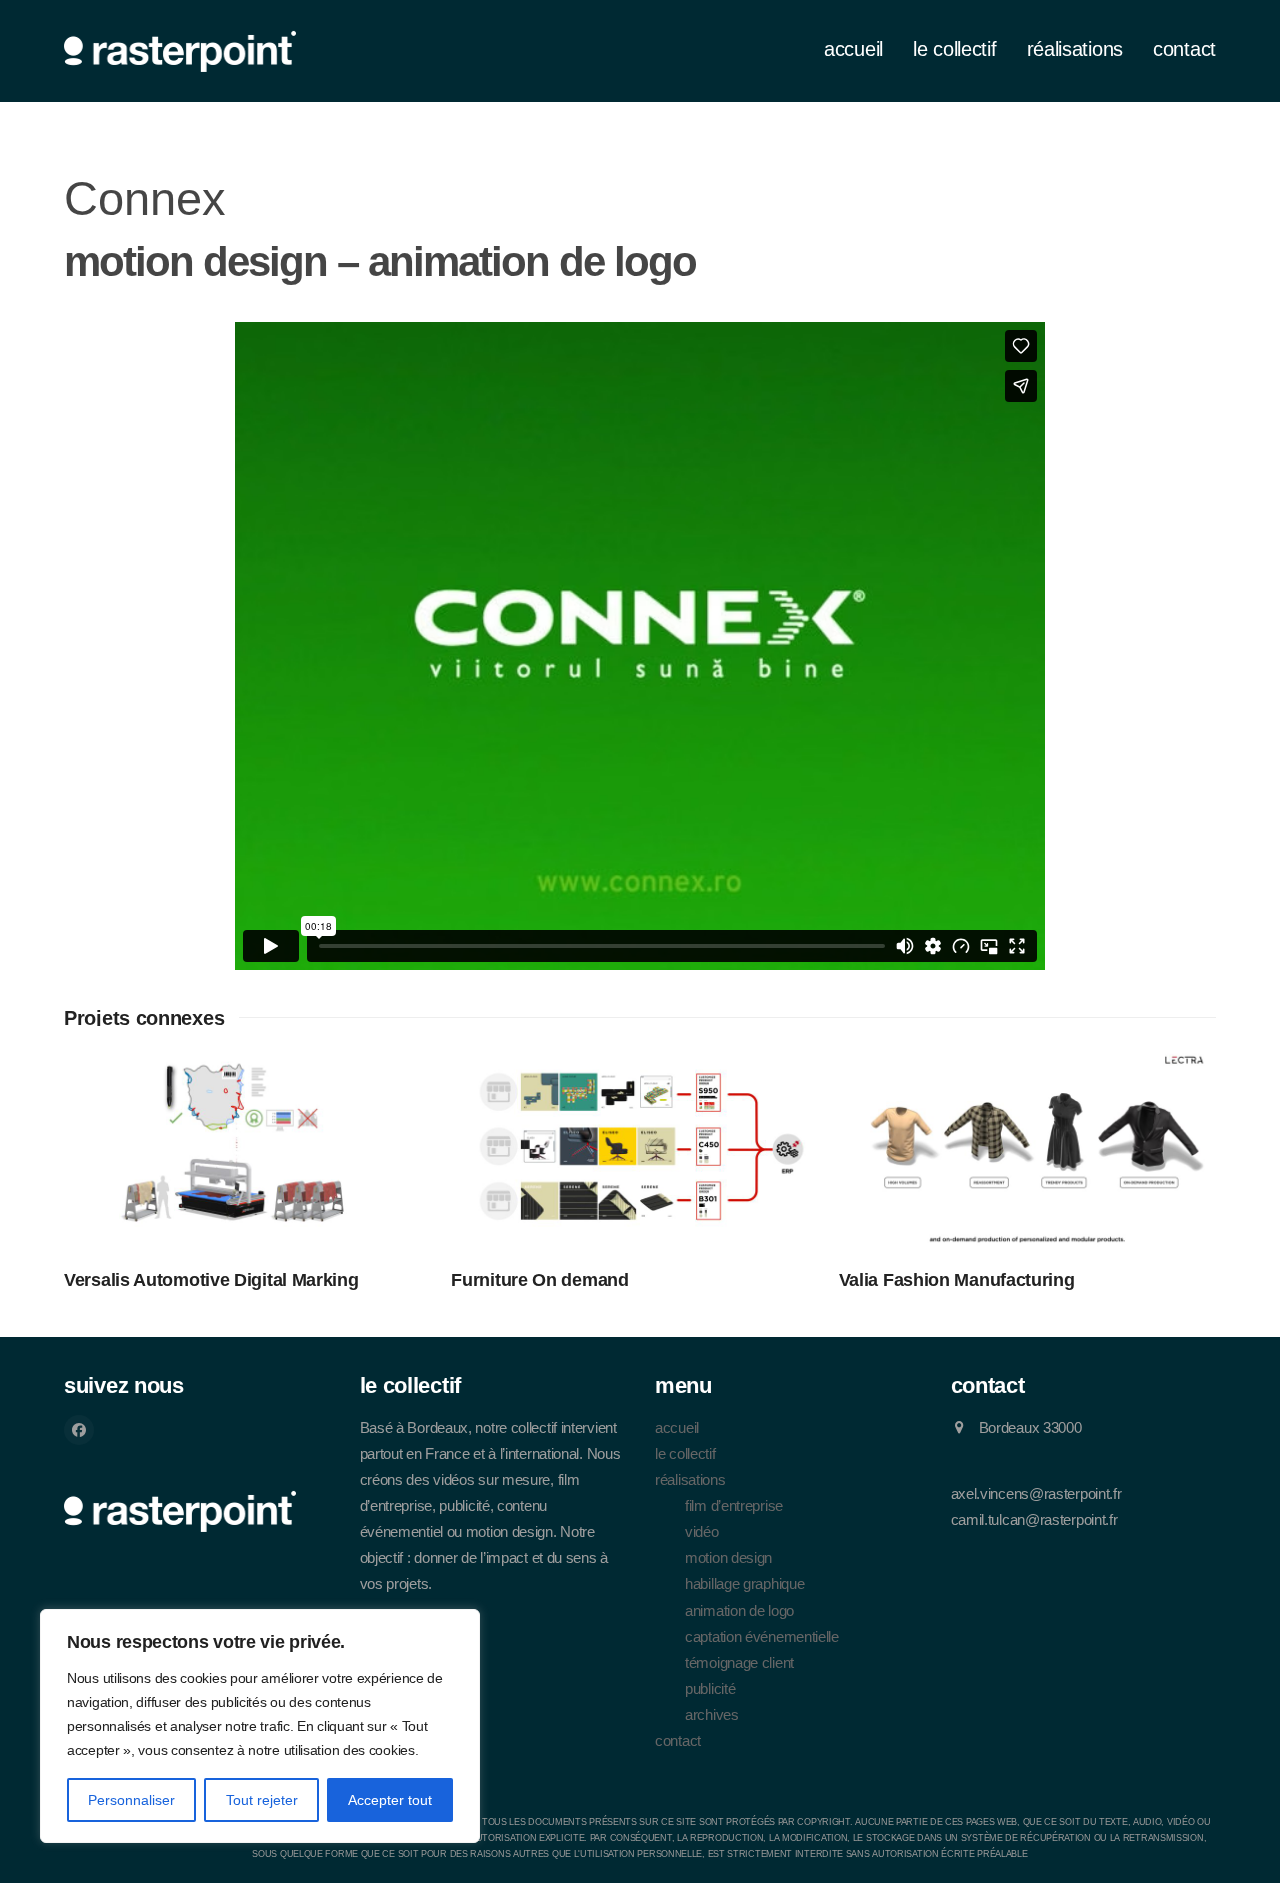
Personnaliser (131, 1800)
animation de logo (739, 1611)
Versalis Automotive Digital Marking (211, 1280)
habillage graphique (744, 1584)
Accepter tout (390, 1800)
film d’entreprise (734, 1506)
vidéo (702, 1532)
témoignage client (739, 1663)
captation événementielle (762, 1637)
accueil (677, 1428)
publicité (710, 1689)
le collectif (685, 1454)
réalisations (690, 1480)
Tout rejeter (262, 1800)
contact (678, 1741)
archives (712, 1715)
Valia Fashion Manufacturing (957, 1280)
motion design (728, 1558)
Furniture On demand (539, 1280)
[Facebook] (79, 1430)
